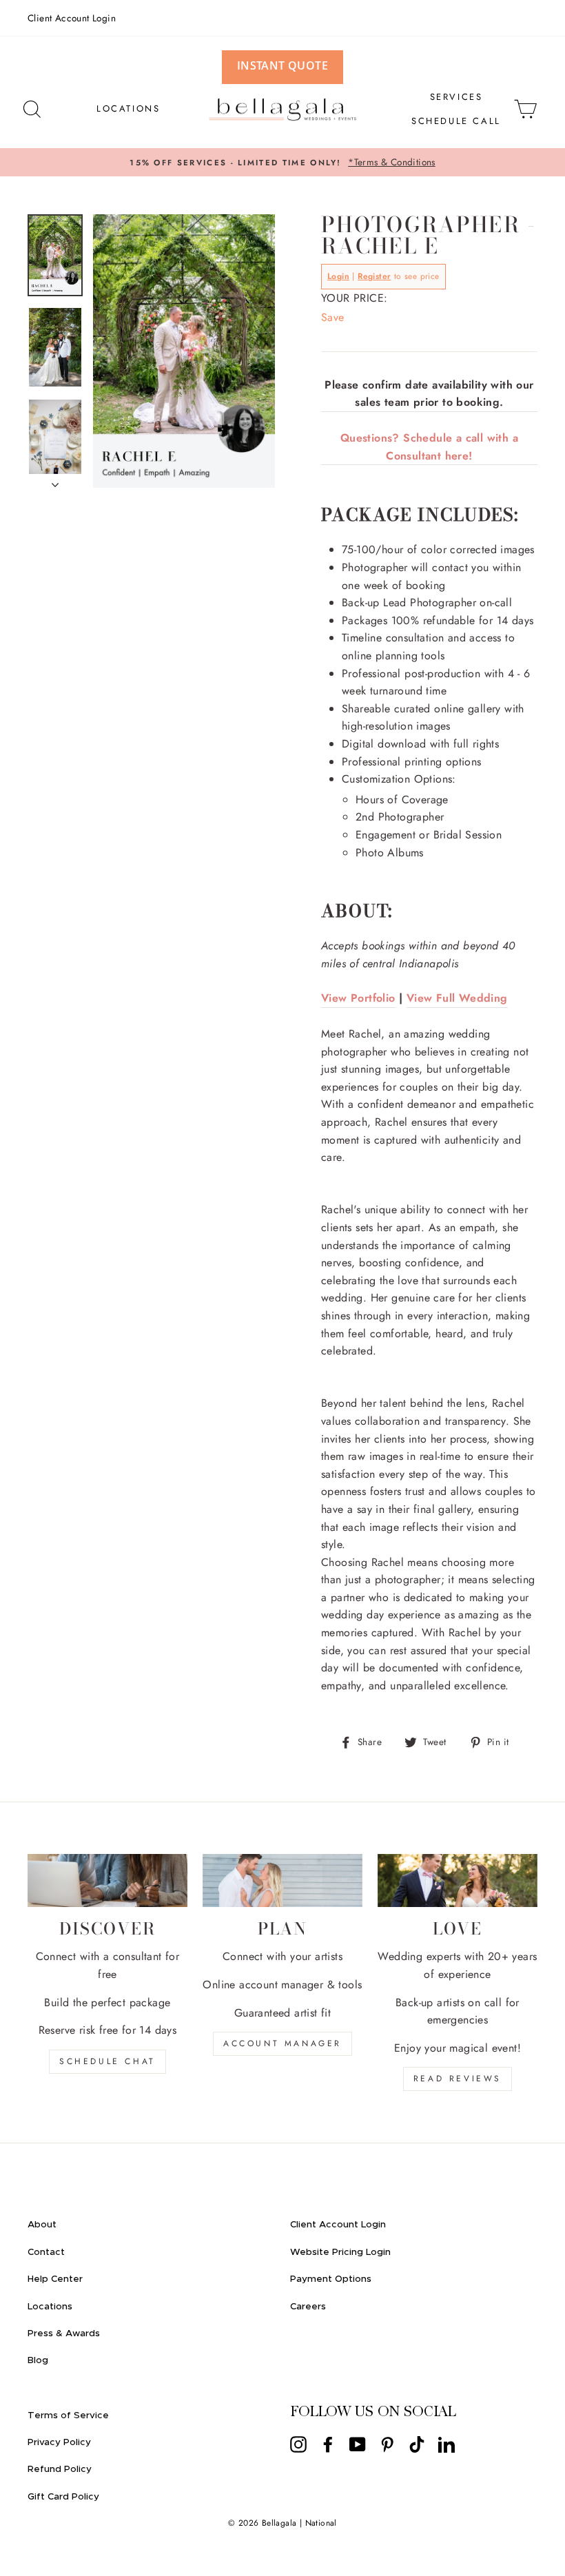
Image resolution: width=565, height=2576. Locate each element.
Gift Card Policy (63, 2497)
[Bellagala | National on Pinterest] (387, 2444)
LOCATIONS (128, 109)
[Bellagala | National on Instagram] (298, 2444)
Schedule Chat (107, 2061)
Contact (46, 2252)
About (42, 2225)
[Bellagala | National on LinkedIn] (446, 2444)
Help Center (55, 2279)
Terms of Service (68, 2415)
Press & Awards (64, 2333)
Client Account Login (72, 18)
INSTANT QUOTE (282, 65)
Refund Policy (60, 2469)
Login (338, 276)
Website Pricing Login (340, 2252)
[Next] (55, 481)
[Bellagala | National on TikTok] (417, 2444)
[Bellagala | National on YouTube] (358, 2444)
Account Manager (282, 2043)
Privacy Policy (59, 2442)
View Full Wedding (457, 998)
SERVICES (456, 97)
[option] (282, 163)
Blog (38, 2360)
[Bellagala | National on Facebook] (328, 2444)
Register (374, 276)
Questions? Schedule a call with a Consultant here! (429, 447)
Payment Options (331, 2279)
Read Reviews (458, 2079)
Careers (308, 2307)
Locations (50, 2307)
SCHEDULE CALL (456, 121)
